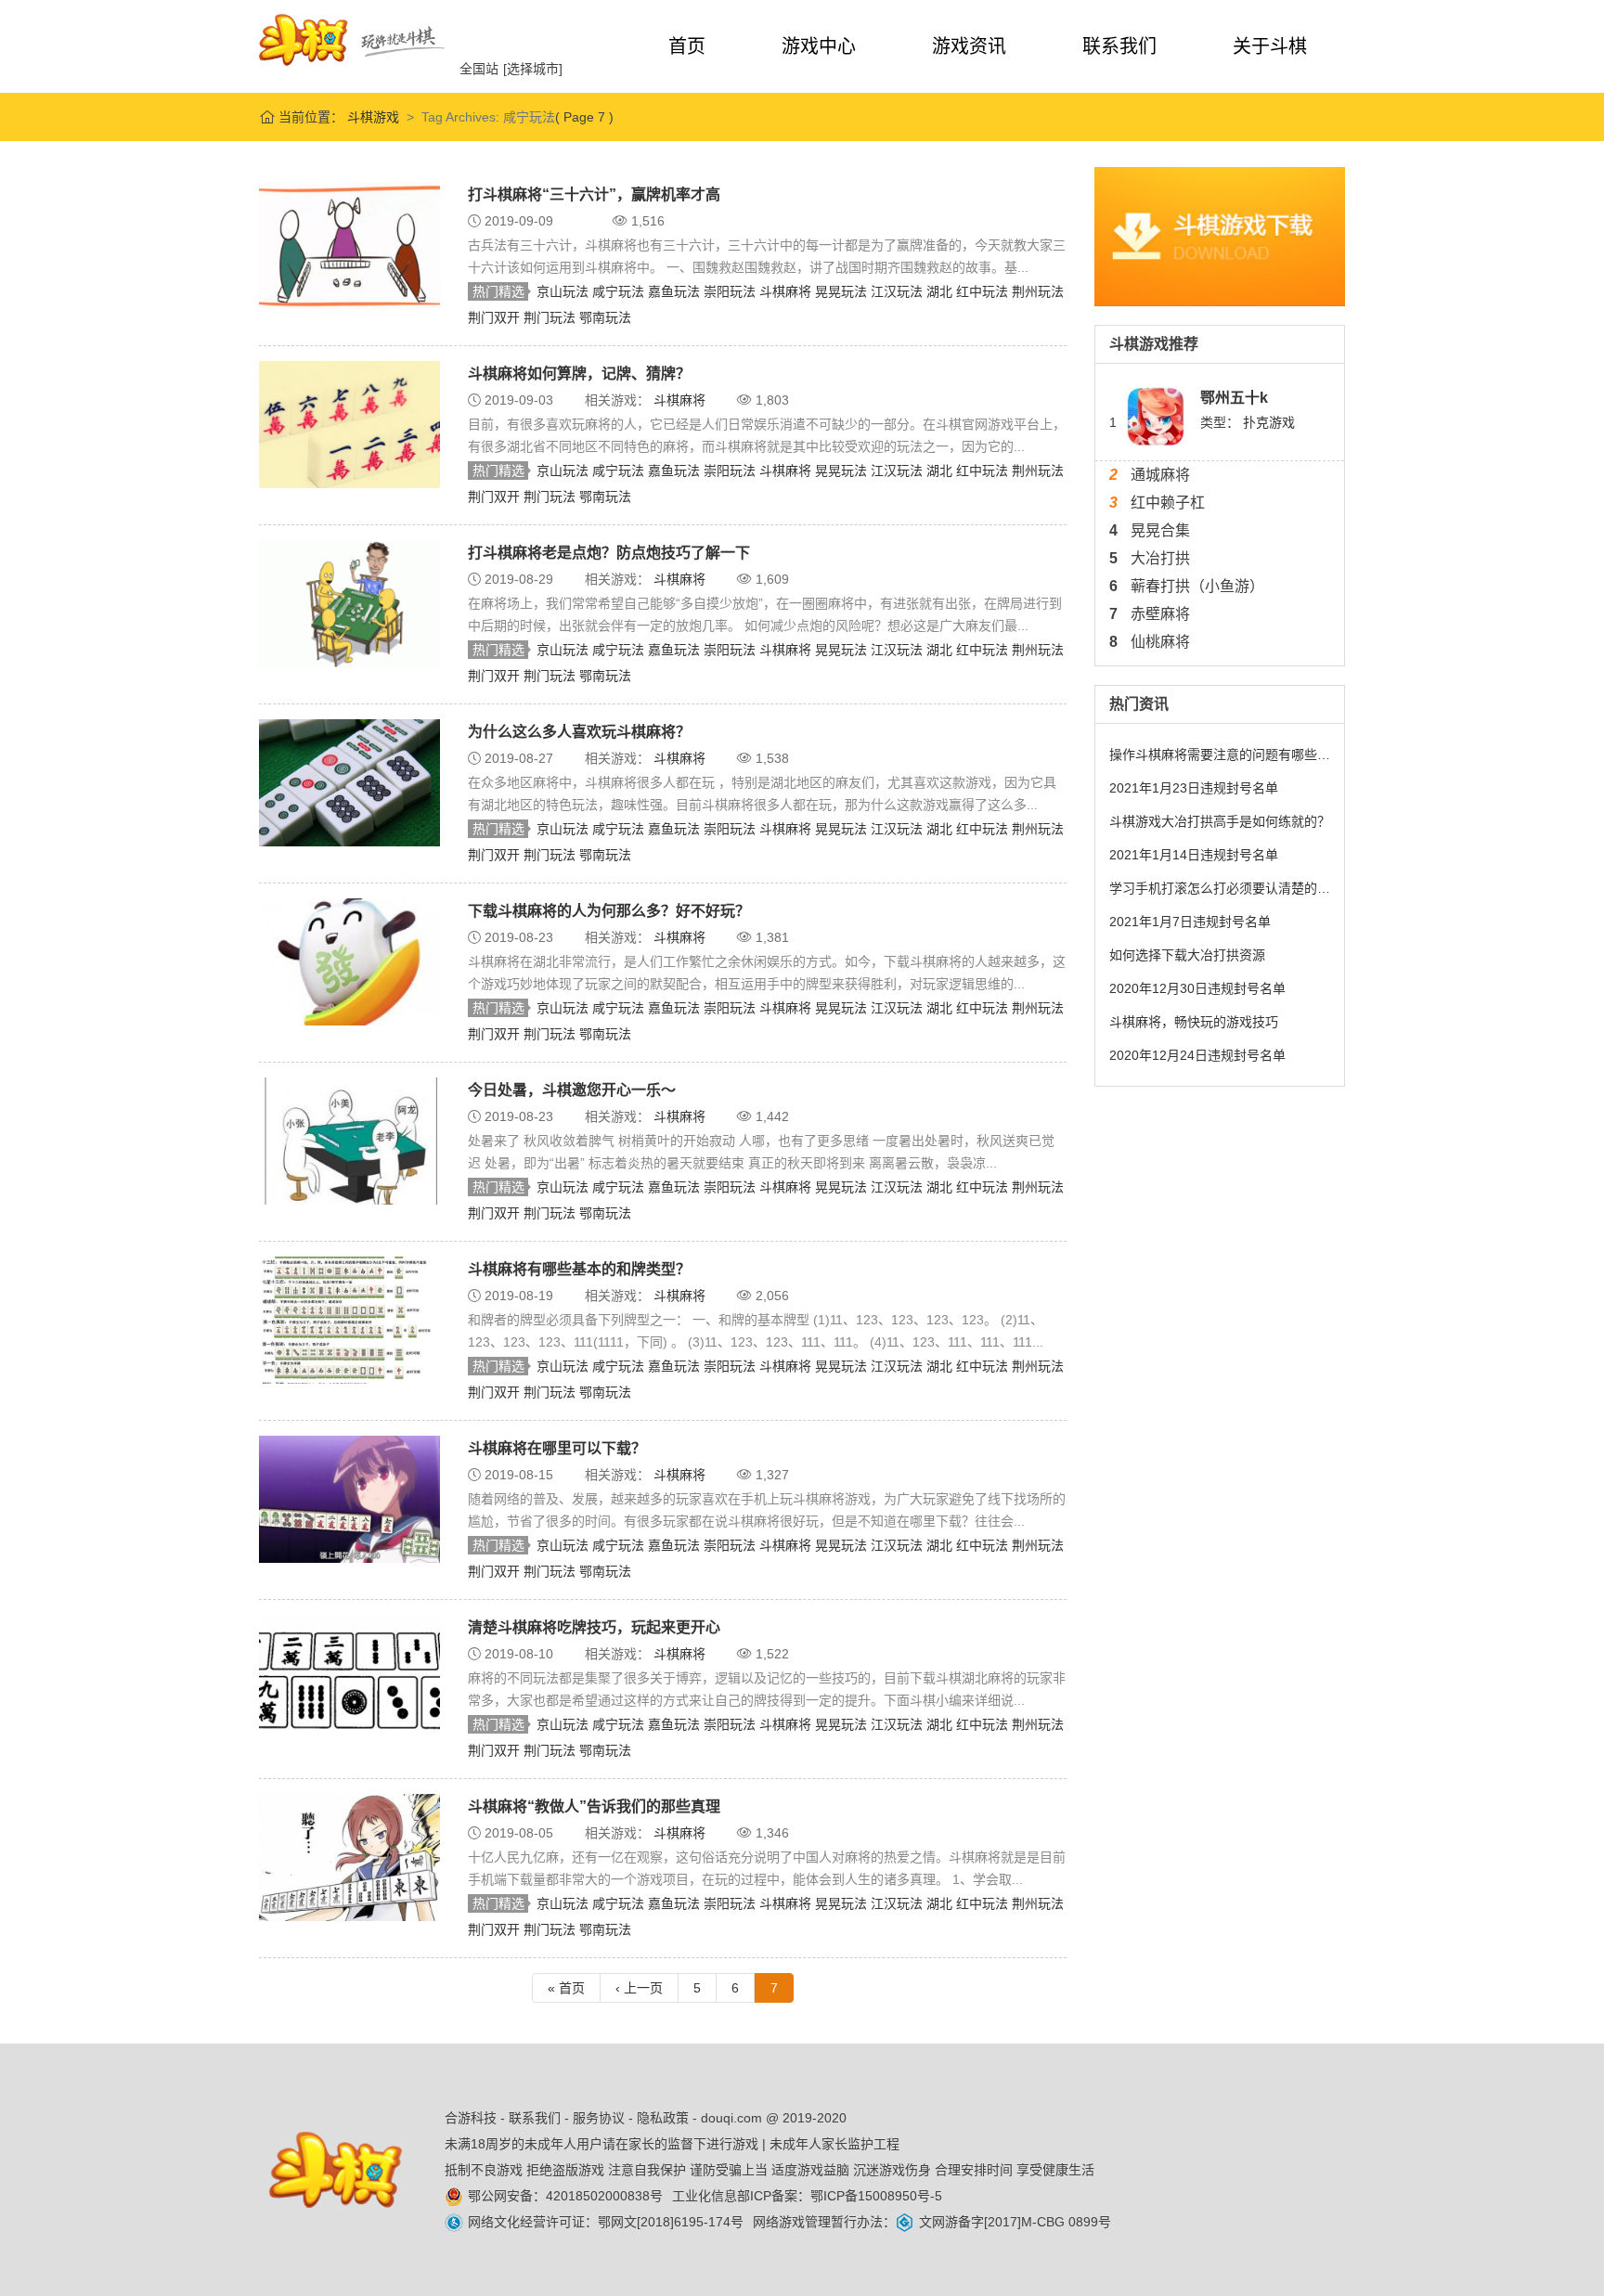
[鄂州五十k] (1156, 416)
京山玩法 (564, 291)
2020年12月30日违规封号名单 (1197, 988)
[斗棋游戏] (352, 40)
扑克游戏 (1269, 422)
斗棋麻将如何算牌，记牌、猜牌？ (579, 374)
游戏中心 (819, 46)
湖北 (941, 291)
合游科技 (471, 2118)
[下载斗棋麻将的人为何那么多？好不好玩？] (349, 961)
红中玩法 (984, 291)
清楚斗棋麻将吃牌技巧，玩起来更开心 (594, 1627)
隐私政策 (663, 2118)
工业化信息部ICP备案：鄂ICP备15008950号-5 (807, 2196)
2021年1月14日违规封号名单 (1194, 855)
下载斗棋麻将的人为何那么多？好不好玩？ (609, 911)
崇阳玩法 (731, 291)
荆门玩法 (551, 317)
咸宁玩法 (620, 291)
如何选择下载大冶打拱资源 (1187, 955)
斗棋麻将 (787, 291)
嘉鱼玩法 (676, 291)
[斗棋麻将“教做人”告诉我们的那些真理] (349, 1856)
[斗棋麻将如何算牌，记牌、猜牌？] (349, 423)
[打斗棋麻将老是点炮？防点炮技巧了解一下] (349, 602)
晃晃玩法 (843, 291)
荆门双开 (496, 317)
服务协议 (599, 2118)
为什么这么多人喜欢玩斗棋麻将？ (579, 732)
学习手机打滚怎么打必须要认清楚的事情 (1220, 888)
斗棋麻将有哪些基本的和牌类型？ (579, 1269)
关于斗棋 (1270, 46)
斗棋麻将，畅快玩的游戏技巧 (1194, 1022)
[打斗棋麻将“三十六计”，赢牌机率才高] (349, 244)
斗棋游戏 (371, 117)
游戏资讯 (969, 46)
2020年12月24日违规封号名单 (1197, 1055)
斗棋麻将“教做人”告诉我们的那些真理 (594, 1806)
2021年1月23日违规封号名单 (1194, 788)
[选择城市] (533, 69)
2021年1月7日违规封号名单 (1190, 922)
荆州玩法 (1038, 291)
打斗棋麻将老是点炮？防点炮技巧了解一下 (609, 553)
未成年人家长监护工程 (834, 2144)
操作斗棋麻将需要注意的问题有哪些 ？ (1220, 755)
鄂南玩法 (605, 317)
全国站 (479, 69)
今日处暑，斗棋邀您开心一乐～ (572, 1090)
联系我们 (1119, 46)
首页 (687, 46)
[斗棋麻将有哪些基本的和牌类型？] (349, 1319)
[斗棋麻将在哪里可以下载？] (349, 1498)
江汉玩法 (899, 291)
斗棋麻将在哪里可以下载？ (557, 1448)
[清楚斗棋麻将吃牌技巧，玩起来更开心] (349, 1677)
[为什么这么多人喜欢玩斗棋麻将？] (349, 781)
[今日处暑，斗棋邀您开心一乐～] (349, 1140)
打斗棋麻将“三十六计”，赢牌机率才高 (594, 194)
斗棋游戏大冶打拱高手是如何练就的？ (1220, 821)
